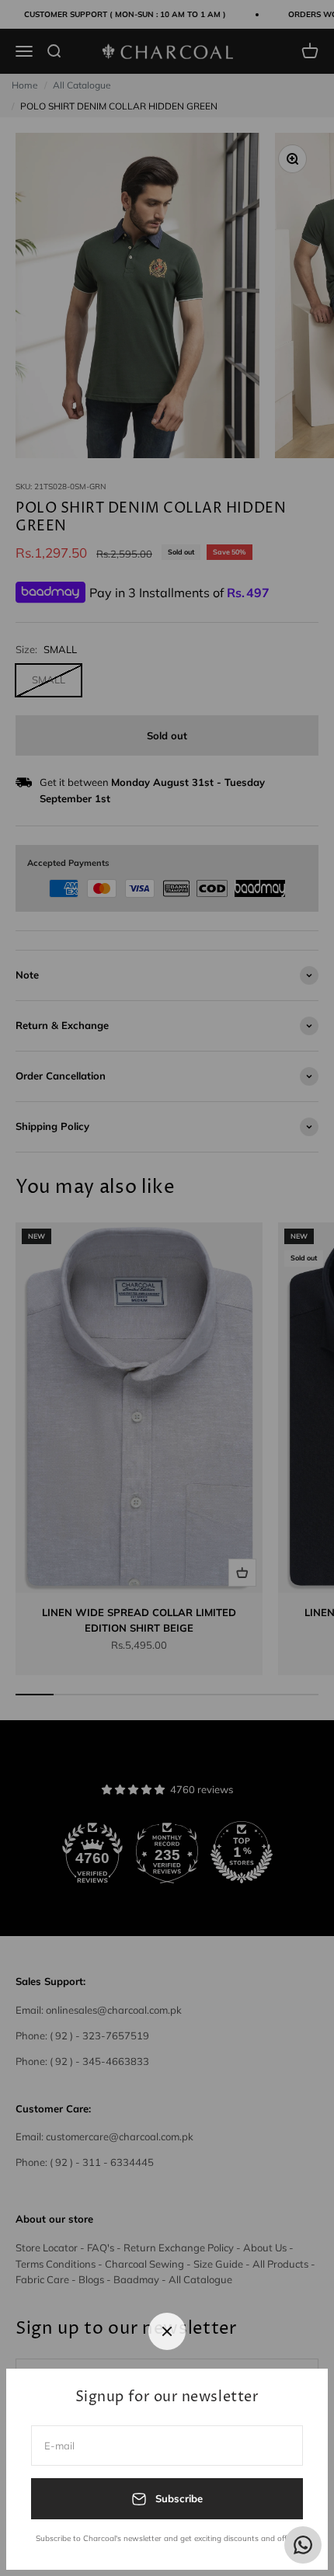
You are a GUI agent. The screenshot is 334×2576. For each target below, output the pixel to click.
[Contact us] (303, 2545)
